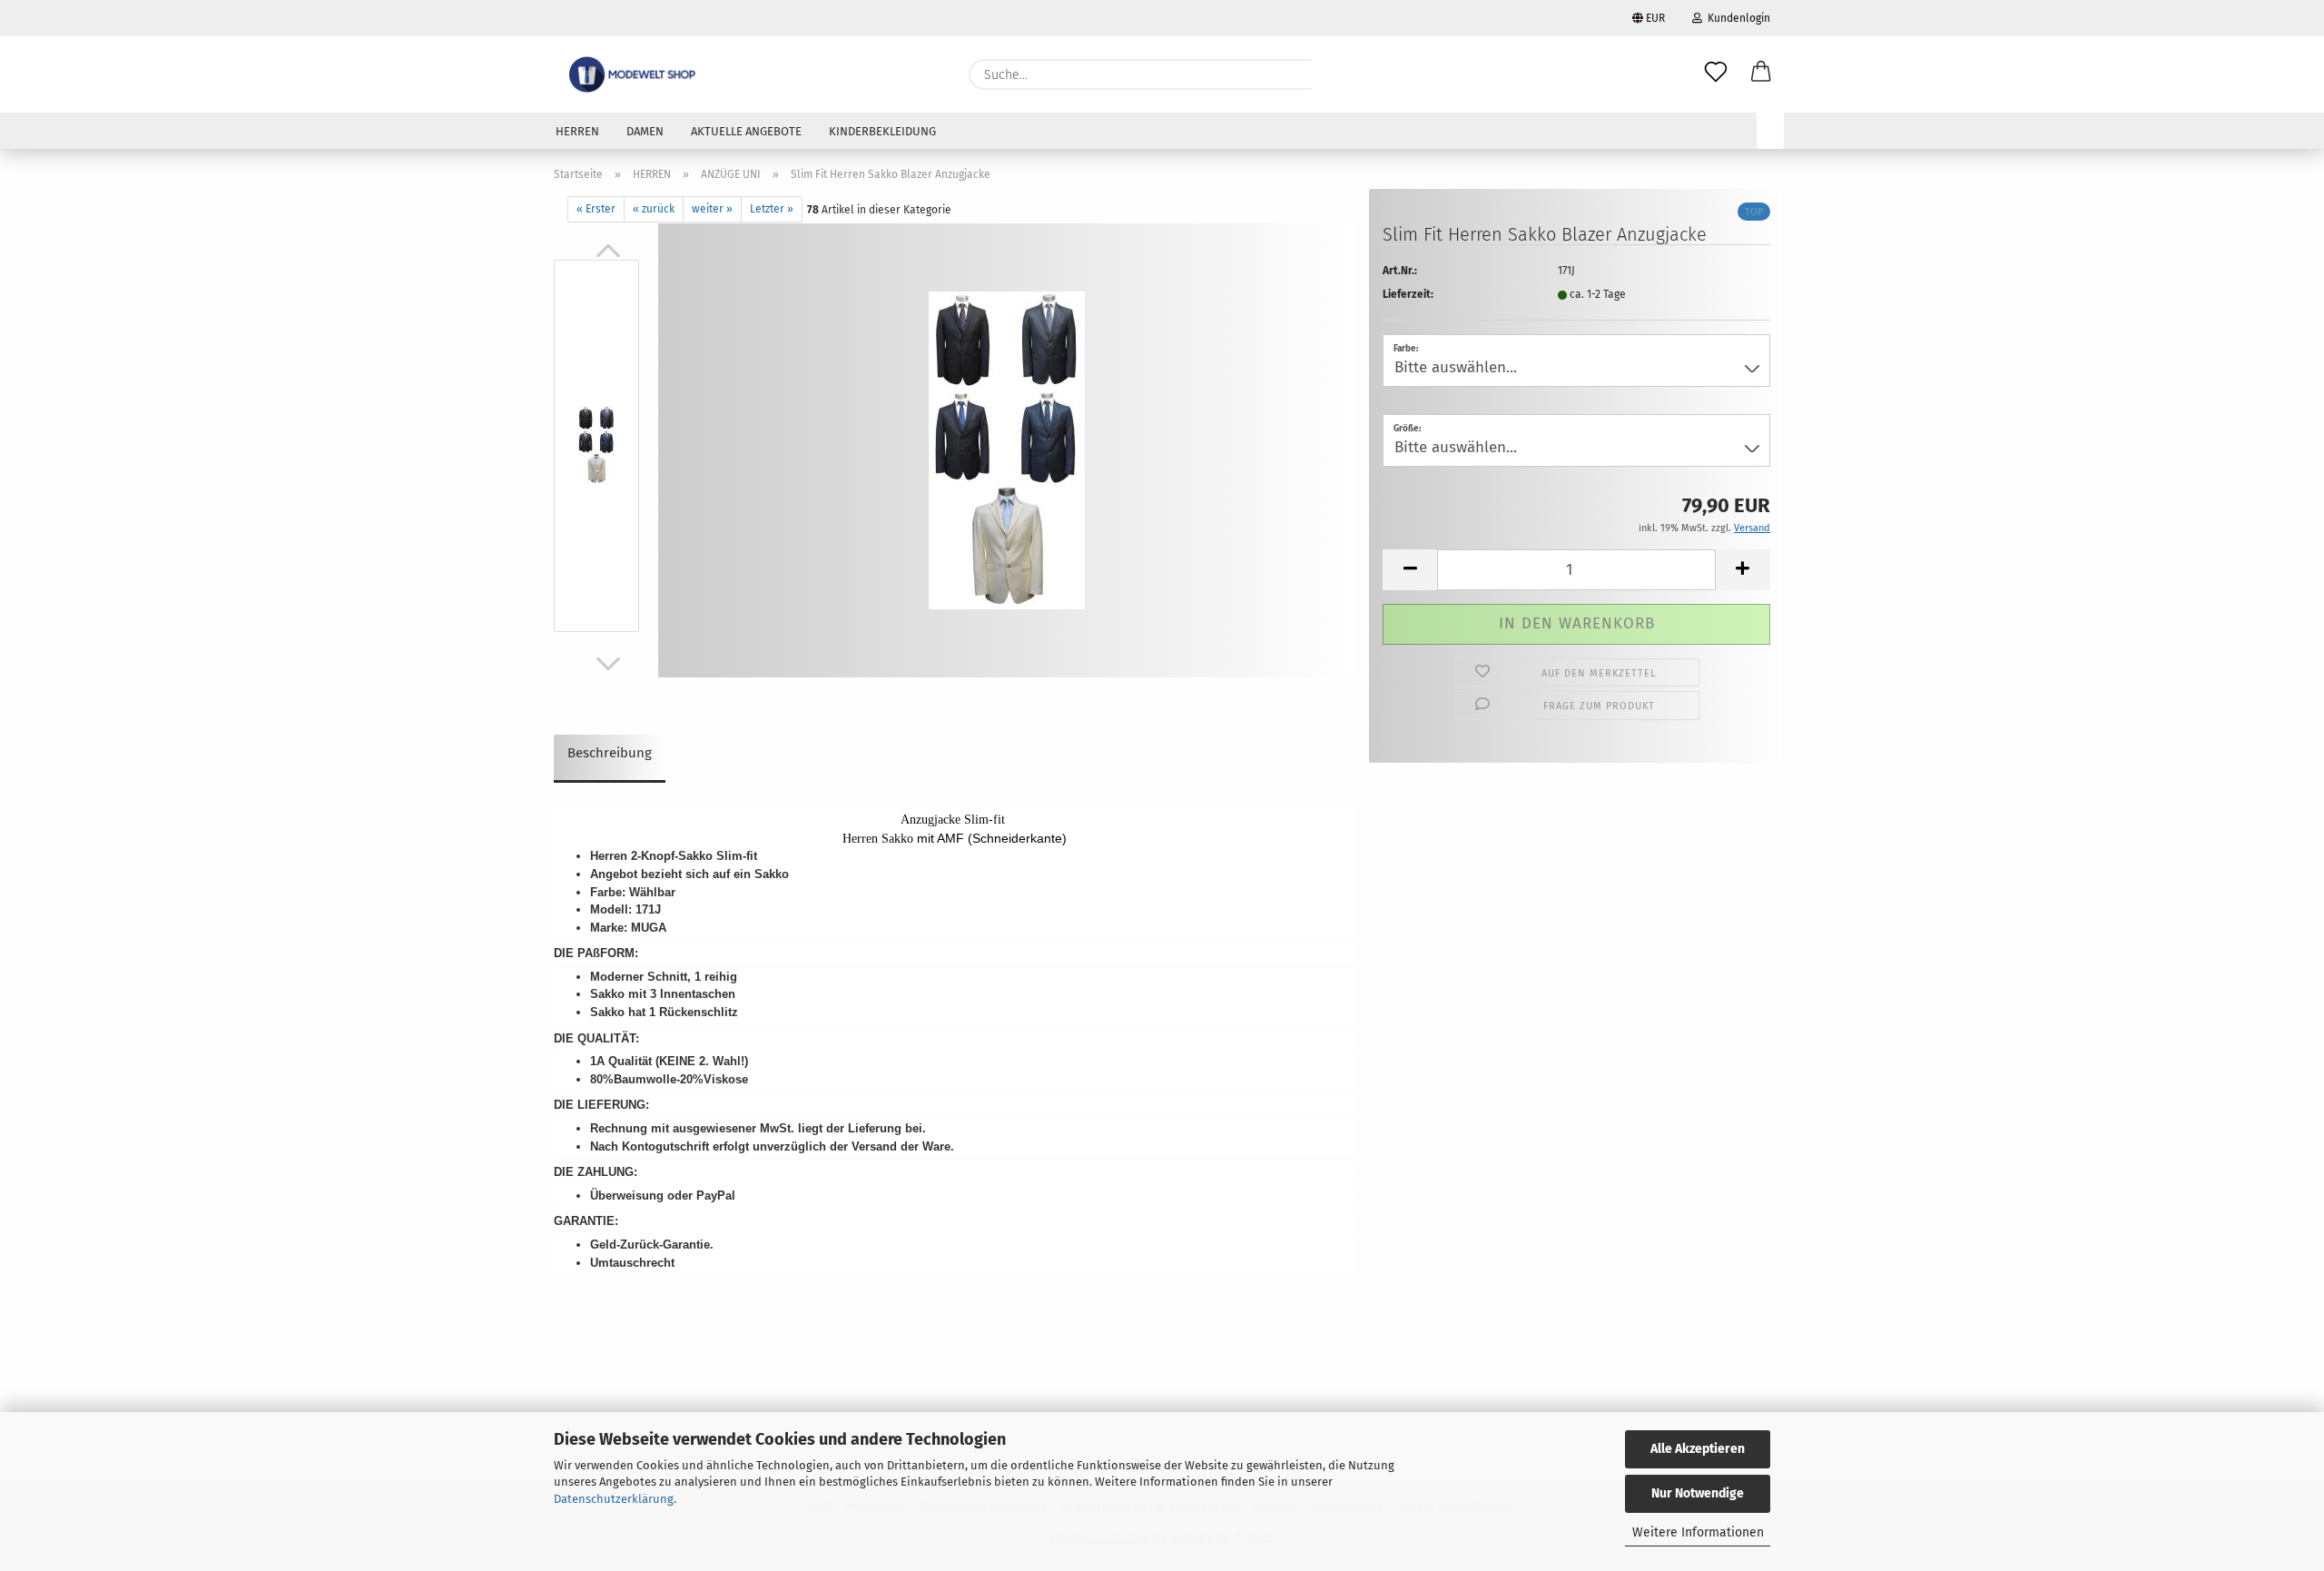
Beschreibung (610, 753)
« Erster (596, 209)
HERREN (577, 131)
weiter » (712, 209)
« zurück (654, 209)
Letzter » (772, 209)
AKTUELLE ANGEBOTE (746, 131)
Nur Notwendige (1698, 1493)
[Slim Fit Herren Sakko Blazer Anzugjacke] (1007, 450)
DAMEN (645, 131)
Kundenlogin (1736, 18)
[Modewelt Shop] (634, 74)
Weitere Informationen (1698, 1532)
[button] (1761, 74)
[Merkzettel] (1716, 74)
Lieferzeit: (1408, 294)
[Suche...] (1334, 74)
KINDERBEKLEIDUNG (882, 131)
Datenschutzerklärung (614, 1499)
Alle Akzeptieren (1698, 1449)
